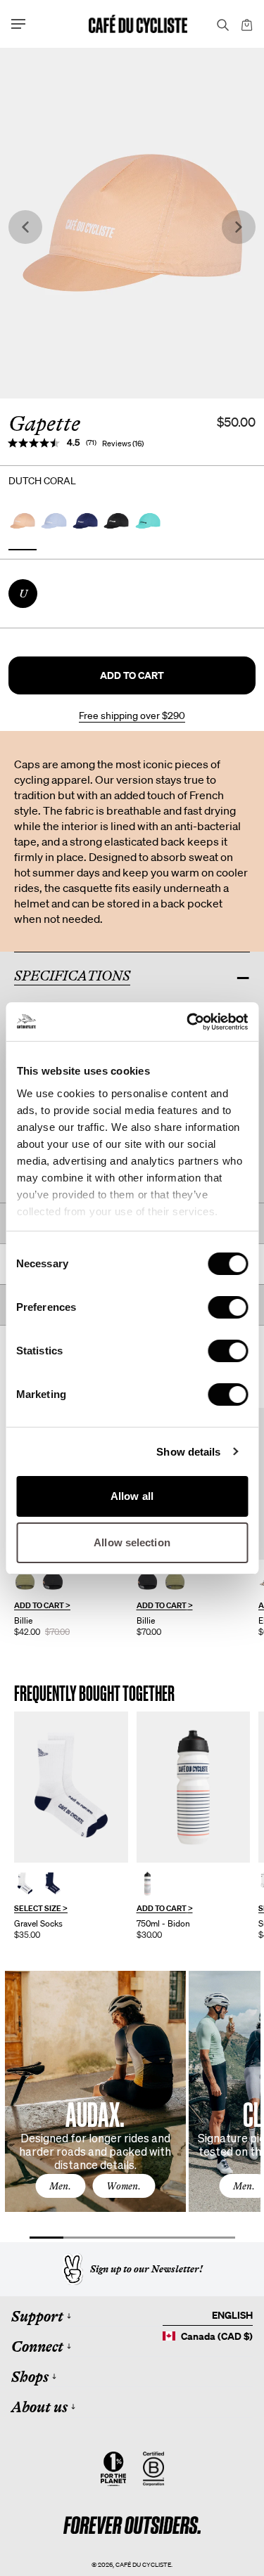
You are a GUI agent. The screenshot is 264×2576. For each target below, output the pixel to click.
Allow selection (132, 1542)
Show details (188, 1452)
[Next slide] (239, 227)
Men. (60, 2186)
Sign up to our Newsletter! (146, 2269)
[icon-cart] (246, 24)
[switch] (228, 1307)
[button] (132, 675)
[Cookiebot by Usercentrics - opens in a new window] (188, 1022)
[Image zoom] (132, 223)
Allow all (132, 1496)
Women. (124, 2186)
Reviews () (123, 444)
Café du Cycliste (143, 2564)
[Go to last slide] (25, 227)
